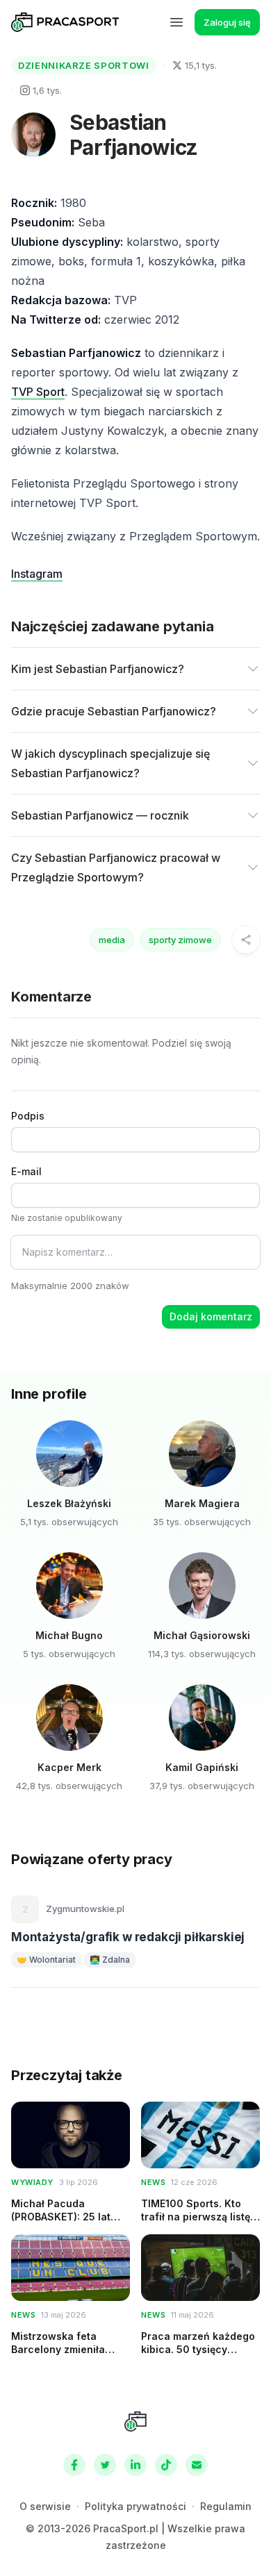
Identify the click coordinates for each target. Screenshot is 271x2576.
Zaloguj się (227, 22)
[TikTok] (166, 2465)
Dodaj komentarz (211, 1316)
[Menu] (176, 22)
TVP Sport (38, 392)
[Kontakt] (197, 2465)
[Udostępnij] (246, 940)
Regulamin (226, 2506)
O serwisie (45, 2506)
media (112, 940)
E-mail (26, 1171)
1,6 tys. (47, 90)
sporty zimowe (180, 940)
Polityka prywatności (135, 2506)
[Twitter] (105, 2465)
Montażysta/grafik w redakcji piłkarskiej (128, 1937)
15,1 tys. (201, 65)
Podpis (28, 1116)
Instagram (37, 574)
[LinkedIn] (135, 2465)
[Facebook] (74, 2465)
